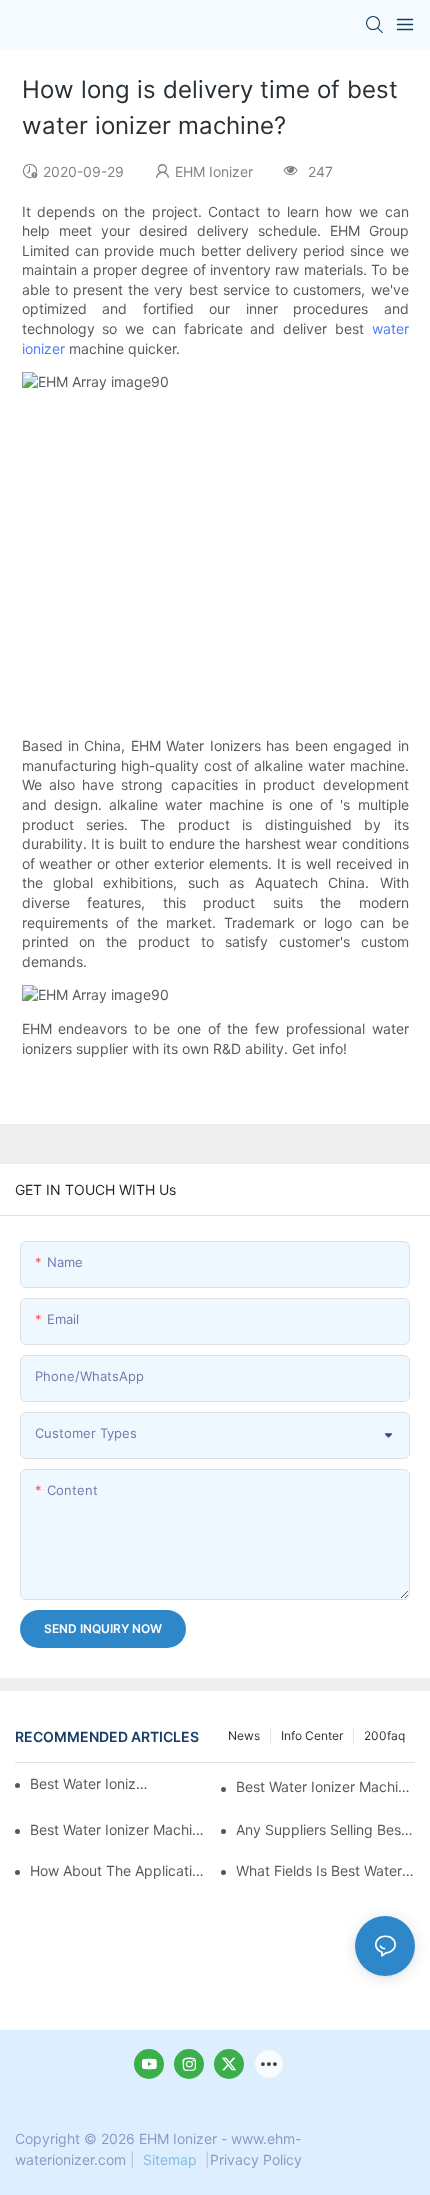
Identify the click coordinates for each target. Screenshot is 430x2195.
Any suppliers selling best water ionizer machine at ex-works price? (325, 1829)
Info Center (312, 1735)
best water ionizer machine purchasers (90, 1783)
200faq (384, 1735)
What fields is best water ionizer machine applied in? (325, 1870)
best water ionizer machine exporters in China (325, 1786)
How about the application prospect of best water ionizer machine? (119, 1870)
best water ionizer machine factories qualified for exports (119, 1829)
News (244, 1735)
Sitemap (170, 2159)
